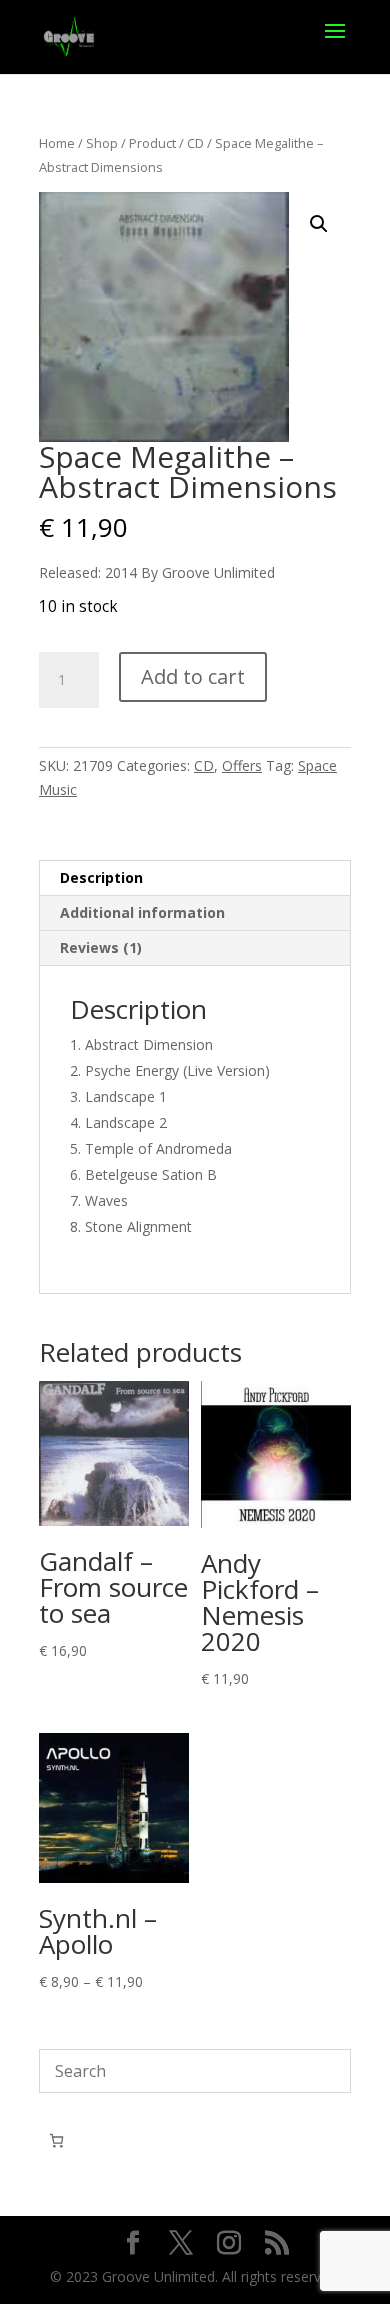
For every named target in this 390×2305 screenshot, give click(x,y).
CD (195, 143)
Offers (242, 765)
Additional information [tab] (142, 912)
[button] (319, 224)
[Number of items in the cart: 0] (56, 2140)
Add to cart (193, 676)
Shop (102, 143)
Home (57, 143)
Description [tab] (101, 877)
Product (152, 143)
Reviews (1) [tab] (101, 947)
